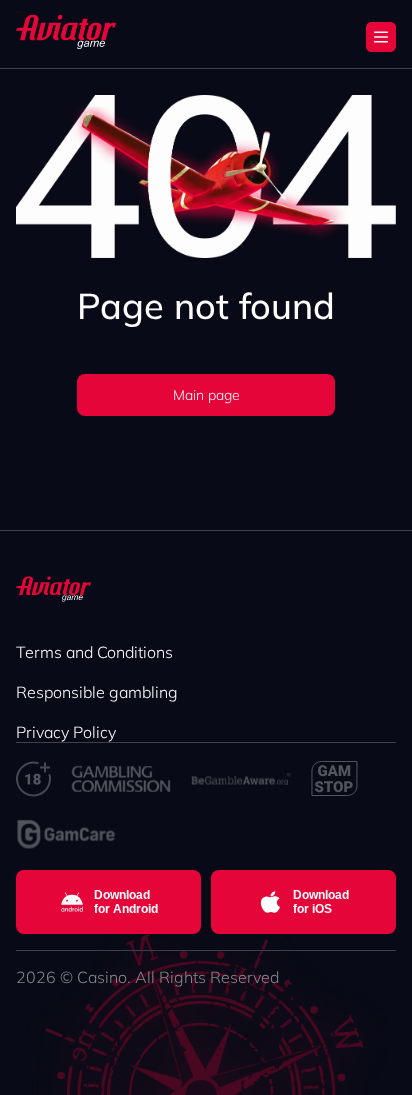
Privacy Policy (66, 732)
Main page (206, 395)
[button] (381, 37)
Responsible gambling (97, 692)
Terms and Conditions (94, 652)
